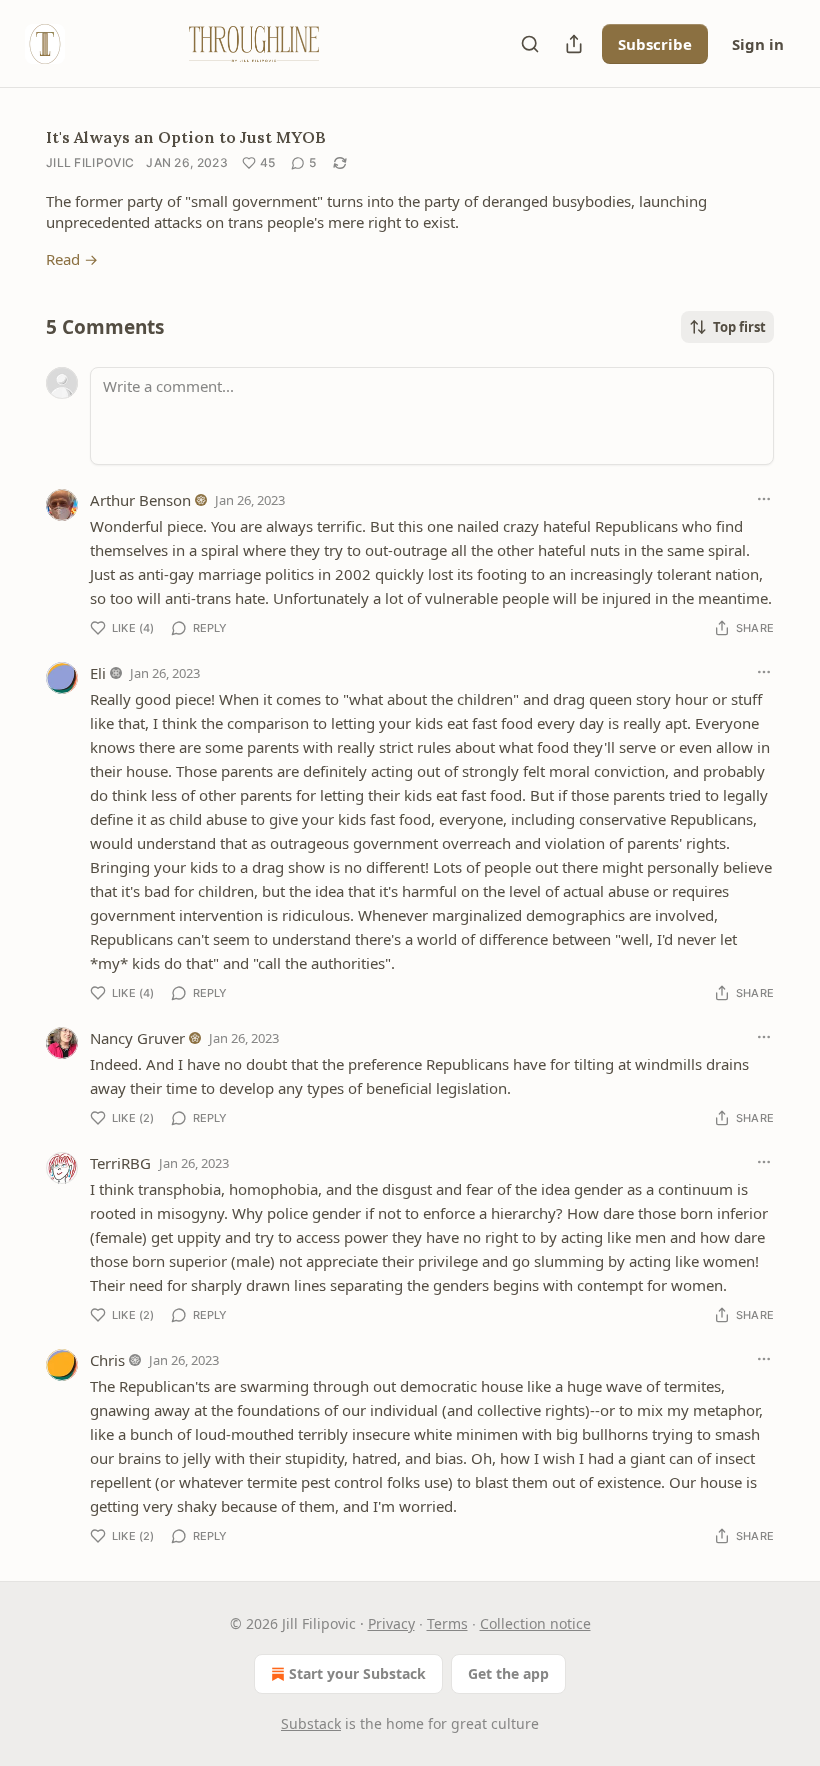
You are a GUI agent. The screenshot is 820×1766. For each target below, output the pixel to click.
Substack (311, 1723)
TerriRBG (120, 1163)
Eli (98, 673)
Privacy (391, 1623)
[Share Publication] (574, 44)
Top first (739, 327)
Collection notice (535, 1623)
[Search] (530, 44)
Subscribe (655, 44)
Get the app (508, 1673)
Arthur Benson (140, 500)
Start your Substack (357, 1673)
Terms (447, 1623)
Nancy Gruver (137, 1038)
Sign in (758, 44)
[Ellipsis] (764, 499)
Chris (107, 1360)
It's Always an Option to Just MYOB (186, 137)
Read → (72, 259)
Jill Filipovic (90, 162)
